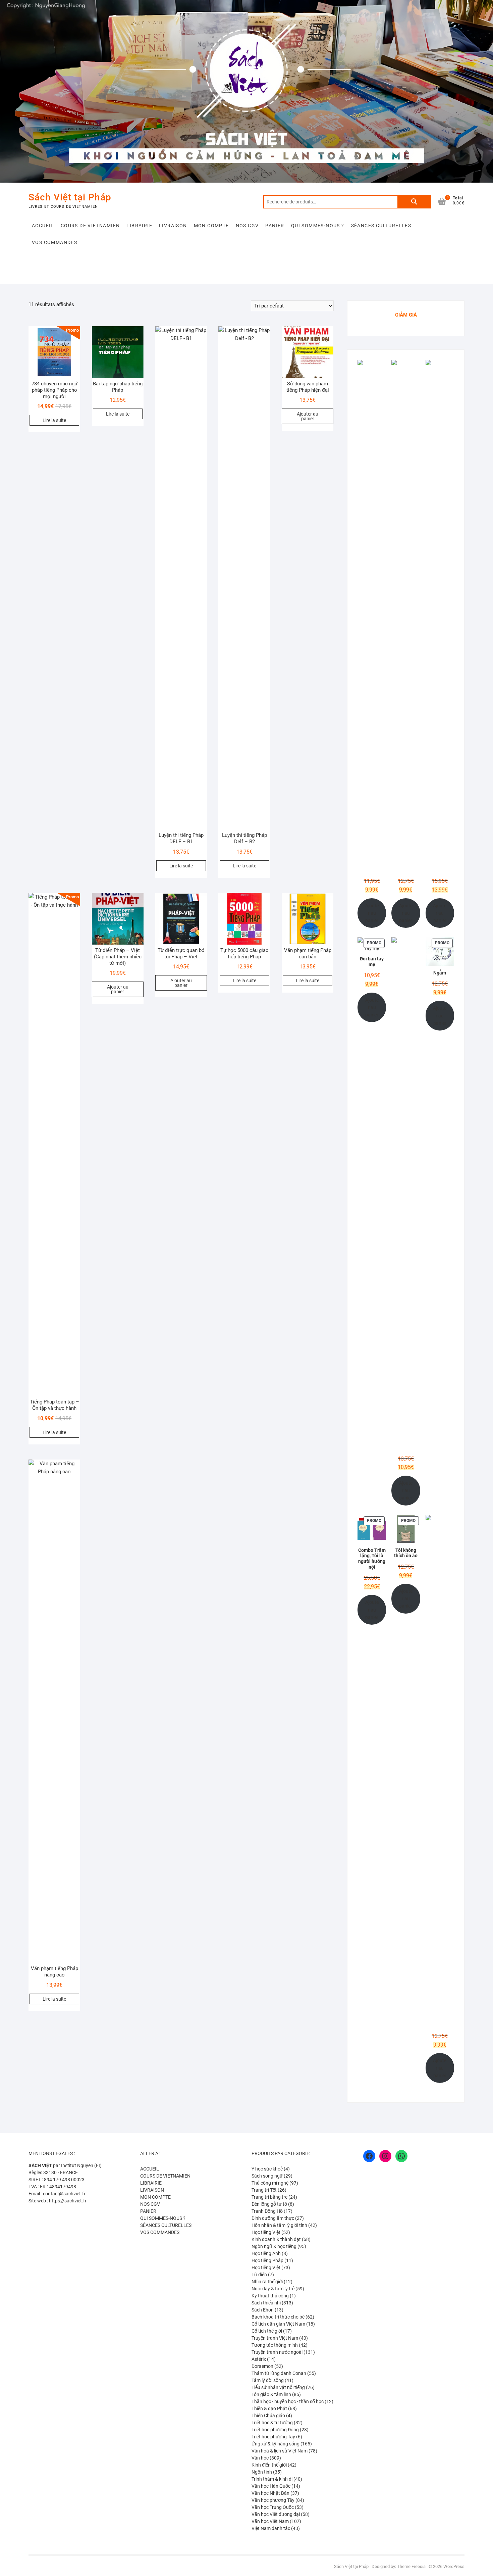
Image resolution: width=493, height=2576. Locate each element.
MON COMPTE (211, 226)
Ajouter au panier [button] (308, 416)
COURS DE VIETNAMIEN (90, 226)
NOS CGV (247, 226)
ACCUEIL (43, 226)
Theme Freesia (411, 2566)
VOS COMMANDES (54, 242)
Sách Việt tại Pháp (70, 197)
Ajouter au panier (372, 913)
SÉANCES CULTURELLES (381, 226)
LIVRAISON (173, 226)
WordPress (454, 2566)
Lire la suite (54, 420)
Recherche (414, 202)
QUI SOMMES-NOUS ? (318, 226)
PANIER (275, 226)
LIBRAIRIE (139, 226)
